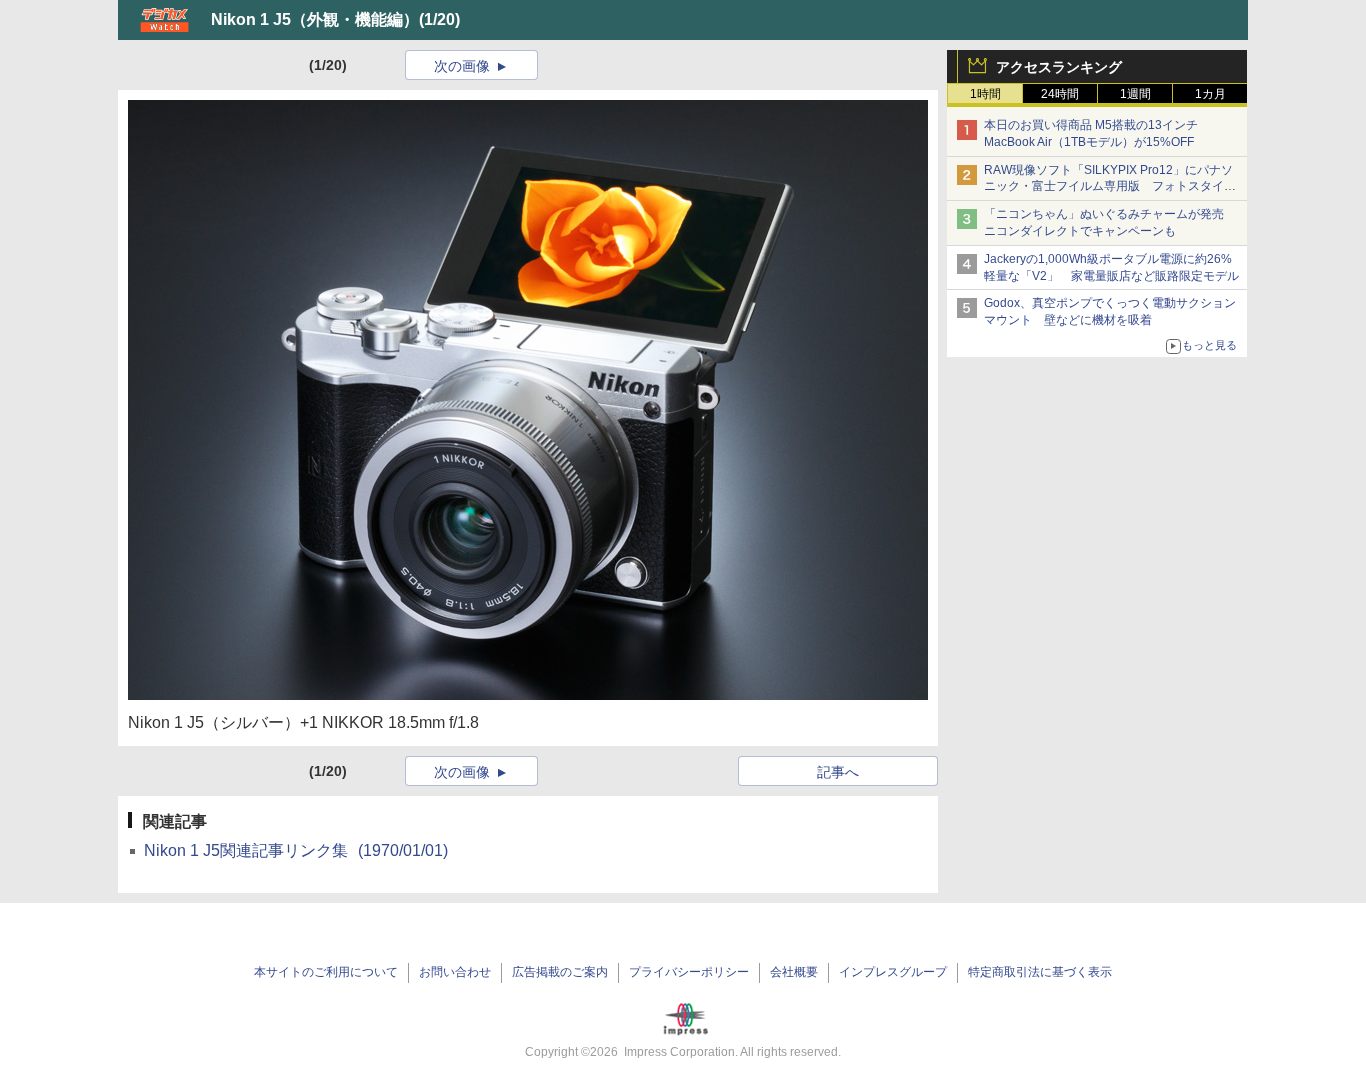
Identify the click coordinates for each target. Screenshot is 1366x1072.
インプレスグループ (893, 972)
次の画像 (462, 66)
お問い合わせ (455, 972)
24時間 (1060, 94)
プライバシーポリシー (689, 972)
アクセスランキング (1059, 67)
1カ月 (1210, 94)
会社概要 (794, 972)
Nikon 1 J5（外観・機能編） (315, 19)
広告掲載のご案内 (560, 972)
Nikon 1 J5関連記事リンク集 (296, 850)
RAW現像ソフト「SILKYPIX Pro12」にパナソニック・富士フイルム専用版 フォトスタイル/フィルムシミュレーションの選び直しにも (1111, 187)
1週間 (1135, 94)
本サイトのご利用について (326, 972)
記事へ (838, 772)
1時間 (985, 94)
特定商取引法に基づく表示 (1040, 972)
